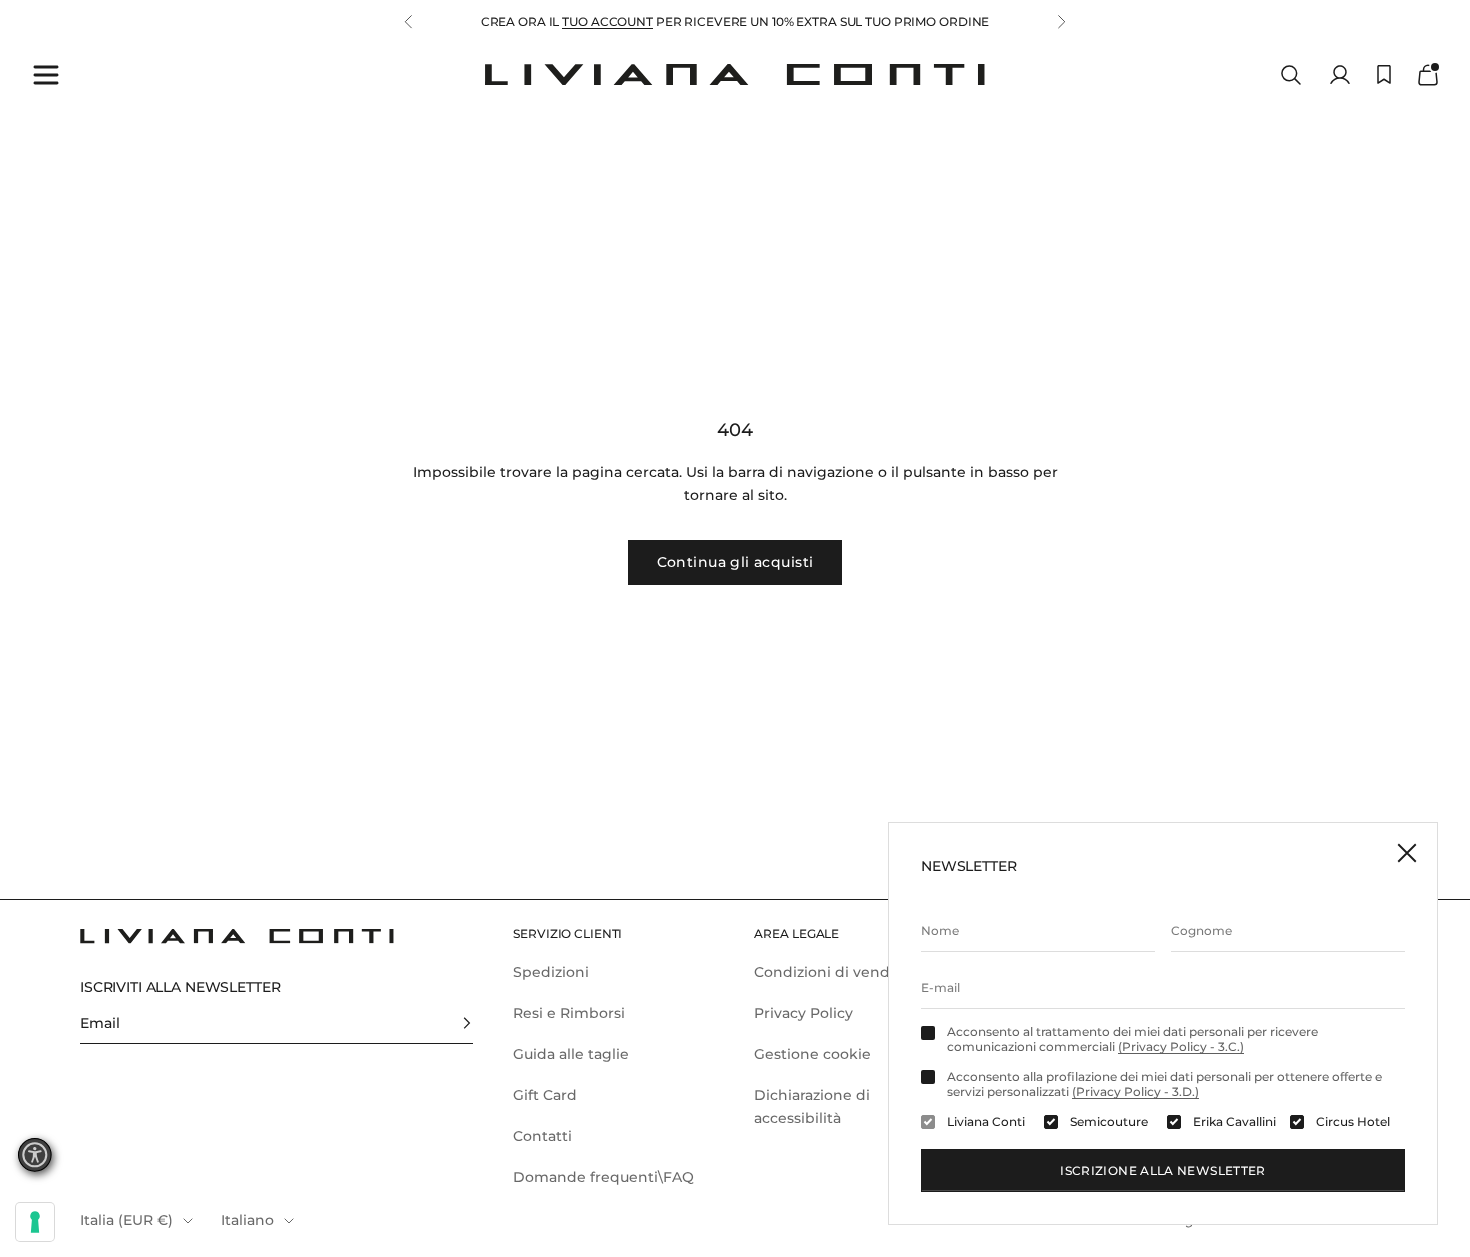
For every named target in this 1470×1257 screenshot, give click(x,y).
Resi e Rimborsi (569, 1013)
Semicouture (1109, 1122)
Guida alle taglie (571, 1054)
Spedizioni (551, 972)
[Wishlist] (1384, 74)
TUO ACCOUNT (607, 21)
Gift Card (545, 1095)
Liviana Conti (986, 1122)
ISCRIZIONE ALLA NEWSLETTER (1162, 1170)
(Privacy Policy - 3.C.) (1181, 1046)
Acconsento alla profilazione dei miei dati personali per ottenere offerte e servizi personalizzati (1164, 1084)
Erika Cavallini (1234, 1122)
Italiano (247, 1220)
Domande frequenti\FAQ (603, 1177)
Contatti (542, 1136)
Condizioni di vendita (831, 972)
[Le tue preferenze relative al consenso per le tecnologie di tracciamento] (35, 1222)
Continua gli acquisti (735, 562)
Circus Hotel (1353, 1122)
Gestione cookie (812, 1054)
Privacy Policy (803, 1013)
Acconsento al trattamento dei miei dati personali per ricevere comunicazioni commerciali (1132, 1039)
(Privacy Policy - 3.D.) (1135, 1091)
